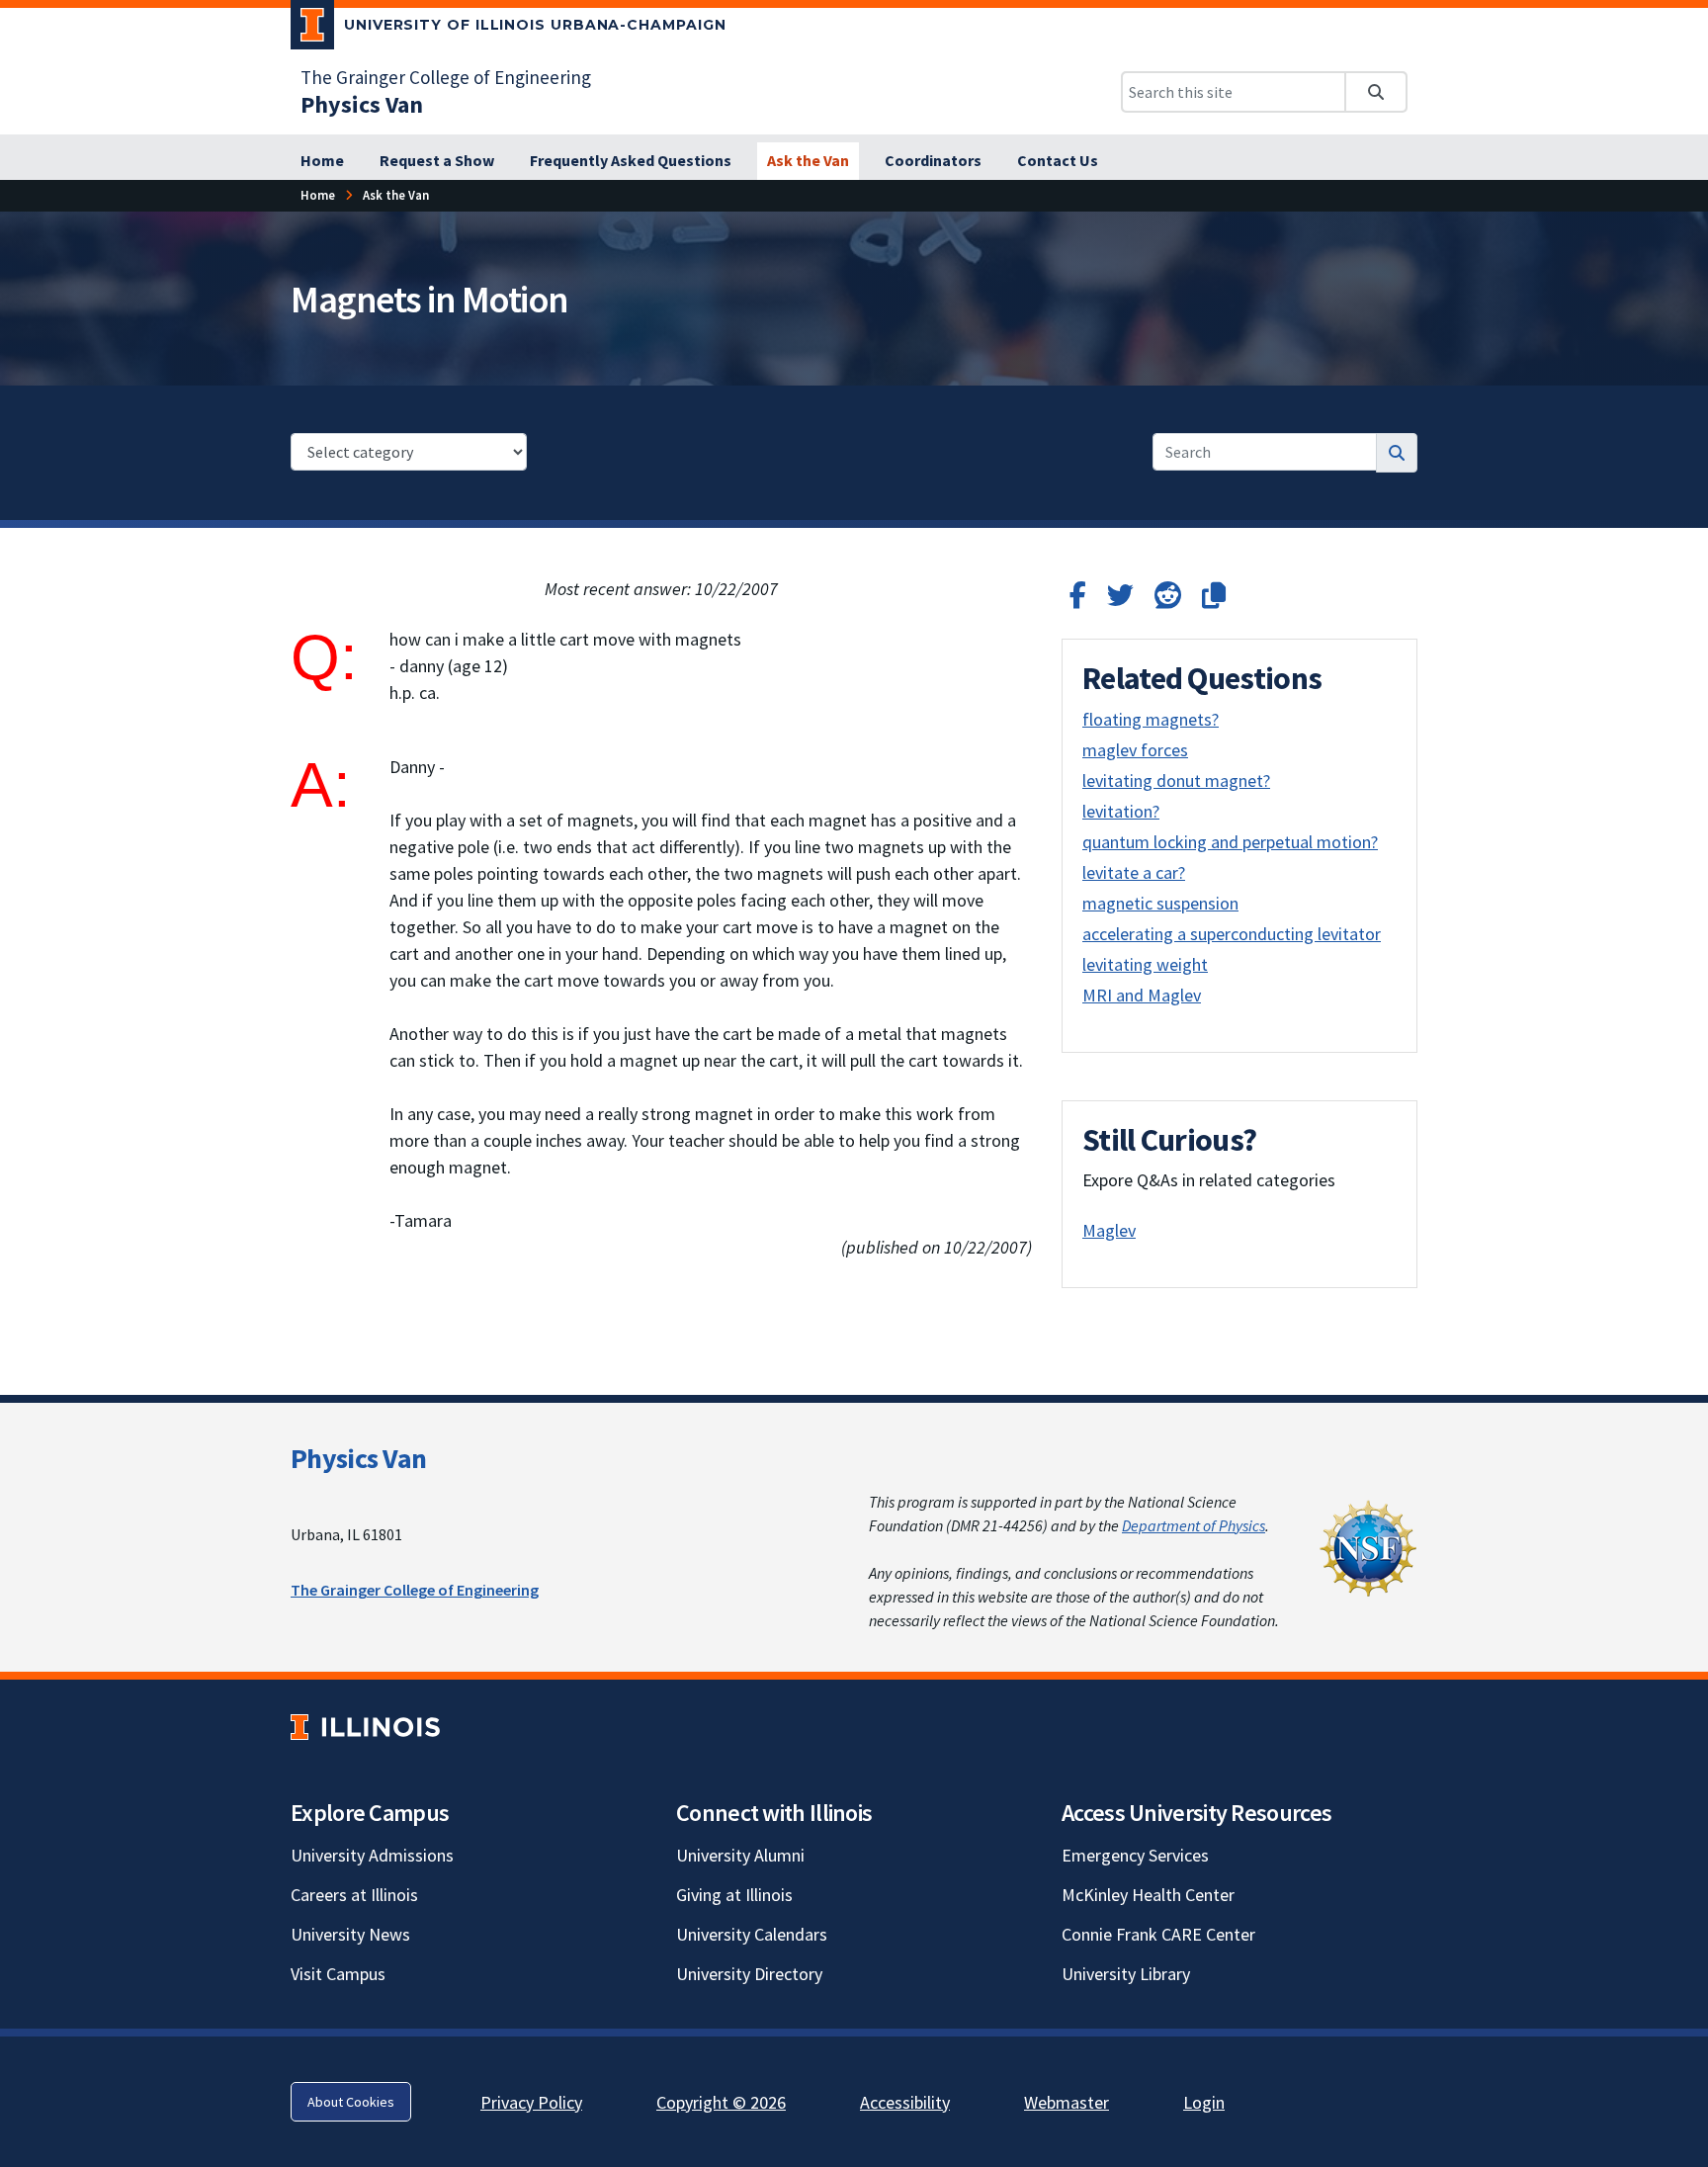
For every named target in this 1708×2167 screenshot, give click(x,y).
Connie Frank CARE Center (1158, 1934)
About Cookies (351, 2102)
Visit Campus (338, 1974)
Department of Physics (1194, 1525)
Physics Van (358, 1458)
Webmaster (1067, 2102)
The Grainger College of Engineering (446, 77)
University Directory (749, 1974)
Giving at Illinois (734, 1895)
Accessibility (905, 2102)
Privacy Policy (531, 2102)
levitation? (1121, 811)
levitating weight (1145, 964)
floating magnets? (1151, 719)
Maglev (1109, 1230)
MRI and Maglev (1142, 995)
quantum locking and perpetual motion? (1230, 842)
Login (1204, 2102)
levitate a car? (1134, 872)
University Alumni (740, 1855)
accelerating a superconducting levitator (1232, 934)
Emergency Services (1135, 1855)
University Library (1126, 1974)
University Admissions (372, 1855)
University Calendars (752, 1934)
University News (350, 1934)
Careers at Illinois (354, 1895)
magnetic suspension (1160, 903)
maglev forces (1135, 750)
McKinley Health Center (1148, 1895)
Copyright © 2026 (721, 2102)
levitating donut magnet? (1176, 780)
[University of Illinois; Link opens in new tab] (365, 1728)
